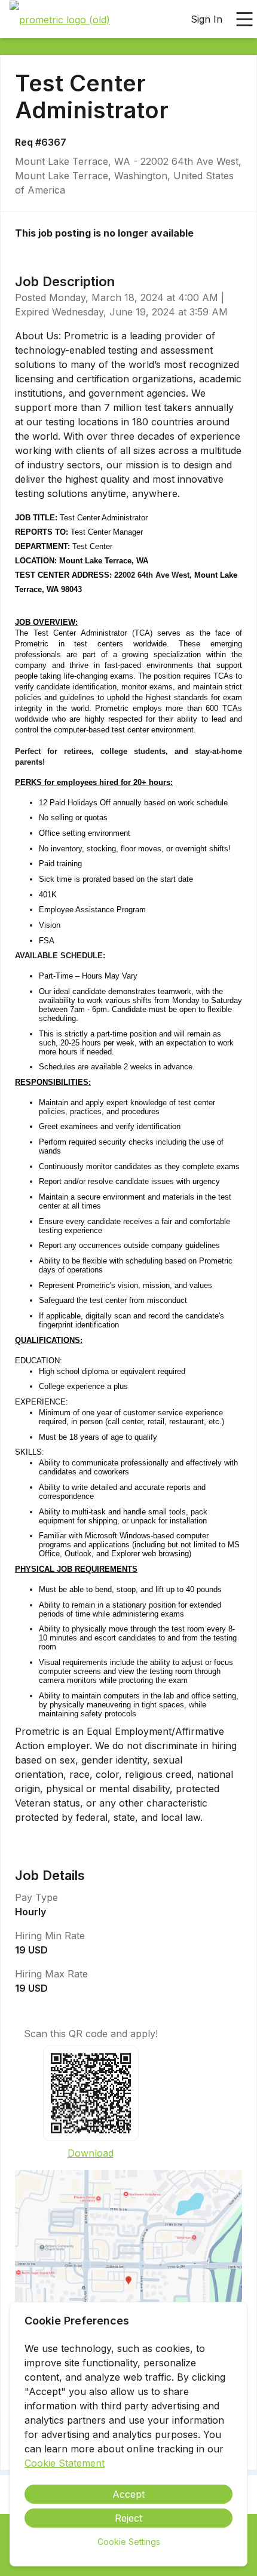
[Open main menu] (244, 19)
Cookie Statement (65, 2463)
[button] (128, 2284)
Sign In (206, 19)
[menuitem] (60, 20)
